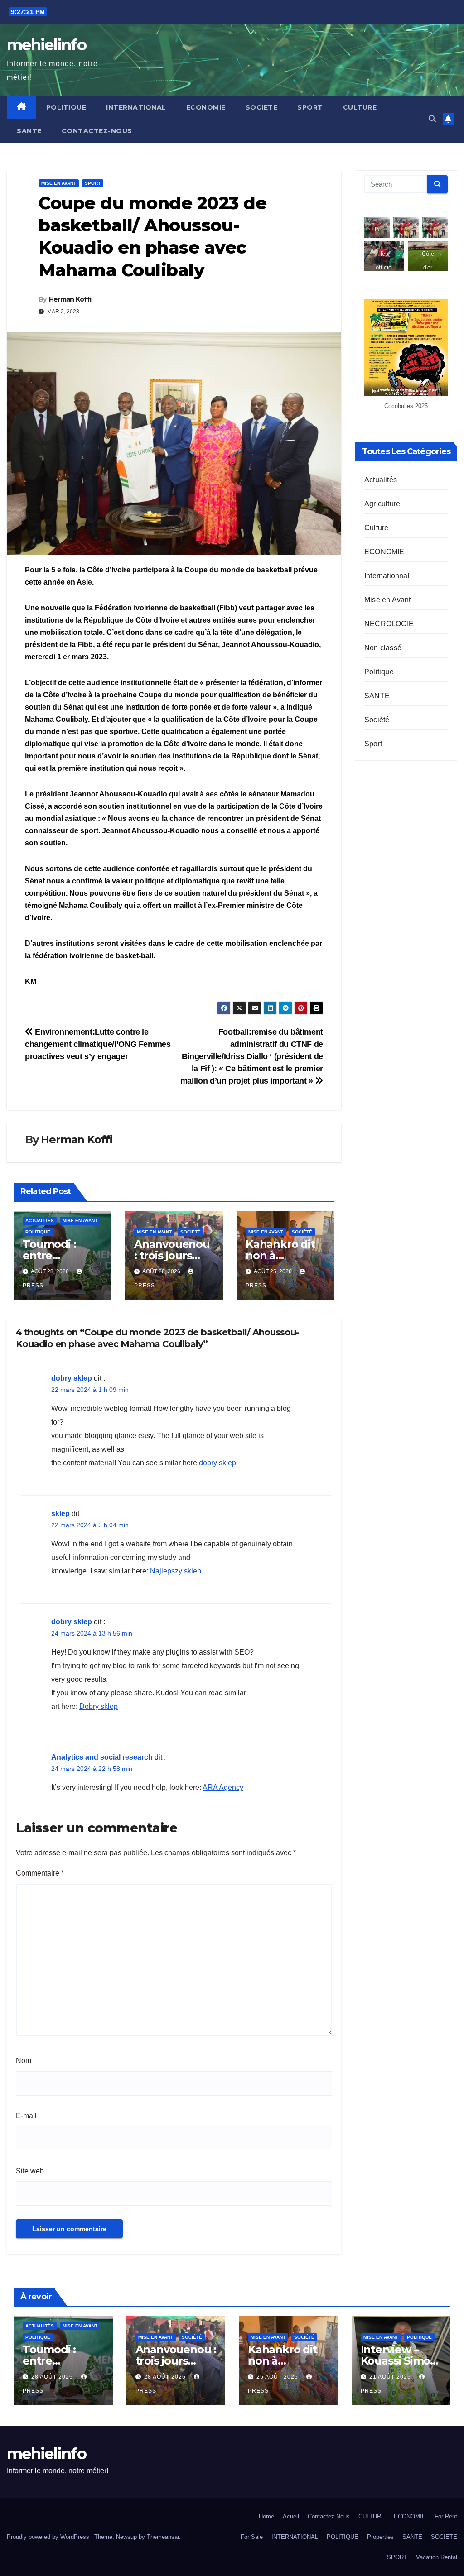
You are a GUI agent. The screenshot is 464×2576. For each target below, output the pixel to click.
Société (191, 1232)
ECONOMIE (206, 107)
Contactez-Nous (97, 131)
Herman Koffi (70, 299)
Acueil (291, 2516)
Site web (30, 2171)
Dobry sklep (99, 1706)
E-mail (26, 2116)
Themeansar (163, 2537)
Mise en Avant (59, 183)
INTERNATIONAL (136, 107)
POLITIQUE (66, 107)
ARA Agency (223, 1787)
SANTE (29, 131)
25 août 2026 (278, 2377)
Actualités (40, 1221)
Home (266, 2516)
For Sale (252, 2537)
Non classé (383, 648)
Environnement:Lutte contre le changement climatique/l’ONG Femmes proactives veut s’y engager (98, 1044)
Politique (38, 1232)
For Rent (446, 2516)
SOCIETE (262, 107)
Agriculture (382, 504)
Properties (380, 2537)
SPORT (310, 107)
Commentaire (40, 1873)
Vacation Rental (437, 2557)
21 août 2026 (391, 2377)
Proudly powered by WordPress (49, 2537)
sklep (60, 1513)
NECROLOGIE (389, 624)
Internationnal (387, 576)
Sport (93, 183)
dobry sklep (72, 1378)
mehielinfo (46, 45)
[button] (432, 119)
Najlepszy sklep (176, 1571)
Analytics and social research (102, 1757)
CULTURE (360, 107)
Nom (24, 2060)
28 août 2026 (53, 2377)
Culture (376, 528)
